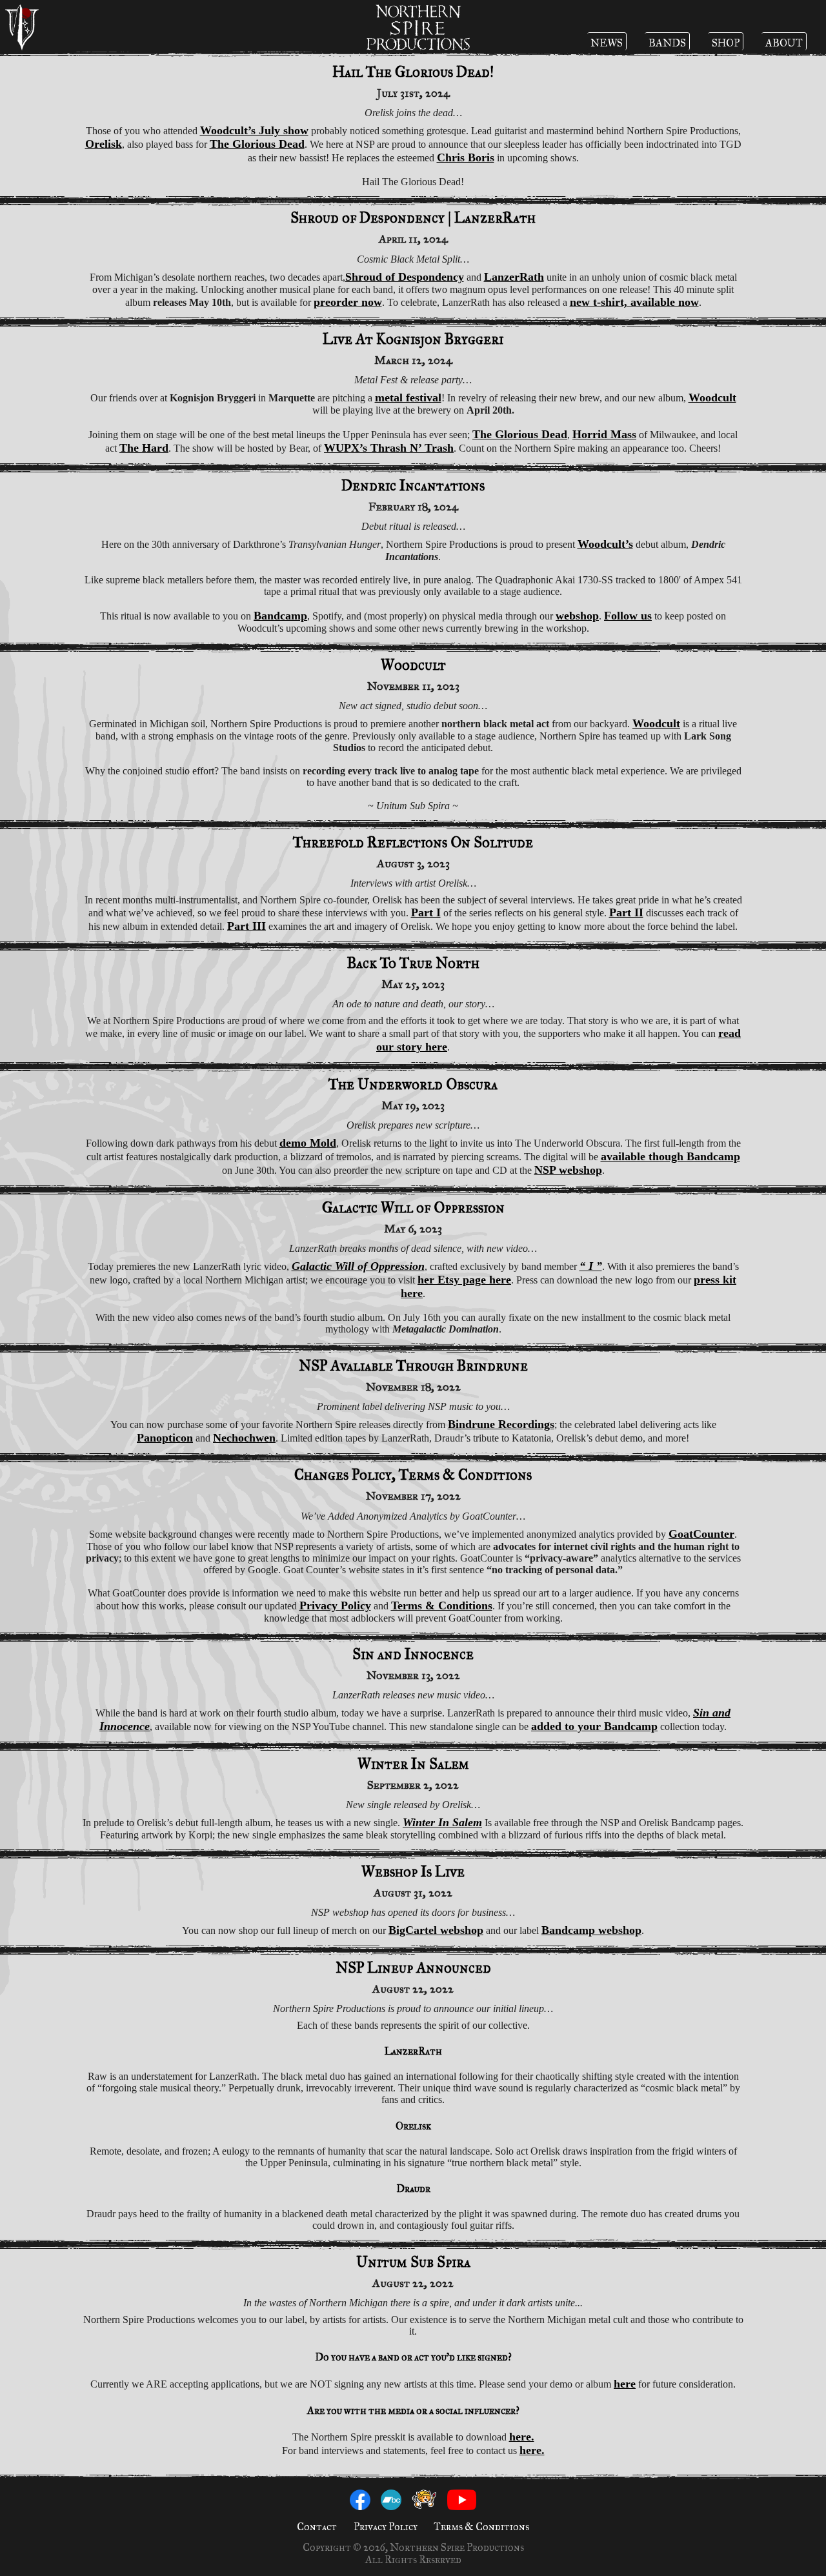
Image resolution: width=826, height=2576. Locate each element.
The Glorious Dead (257, 144)
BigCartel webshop (436, 1930)
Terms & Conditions (442, 1605)
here (625, 2384)
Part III (247, 926)
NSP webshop (568, 1170)
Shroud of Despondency (405, 277)
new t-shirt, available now (634, 302)
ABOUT (784, 43)
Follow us (628, 616)
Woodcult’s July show (254, 130)
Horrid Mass (604, 434)
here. (522, 2437)
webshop (577, 616)
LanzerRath (514, 277)
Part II (626, 912)
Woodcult (712, 397)
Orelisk (104, 144)
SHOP (726, 43)
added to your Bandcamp (594, 1726)
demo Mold (308, 1143)
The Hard (144, 448)
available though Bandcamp (670, 1156)
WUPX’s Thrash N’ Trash (389, 448)
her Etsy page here (464, 1280)
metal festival (408, 397)
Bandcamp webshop (591, 1930)
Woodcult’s (605, 544)
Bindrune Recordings (501, 1424)
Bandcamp (280, 616)
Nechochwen (244, 1438)
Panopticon (165, 1438)
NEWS (607, 43)
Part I (426, 912)
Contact (317, 2527)
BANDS (667, 43)
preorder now (348, 302)
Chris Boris (466, 157)
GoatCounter (701, 1534)
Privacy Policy (335, 1605)
